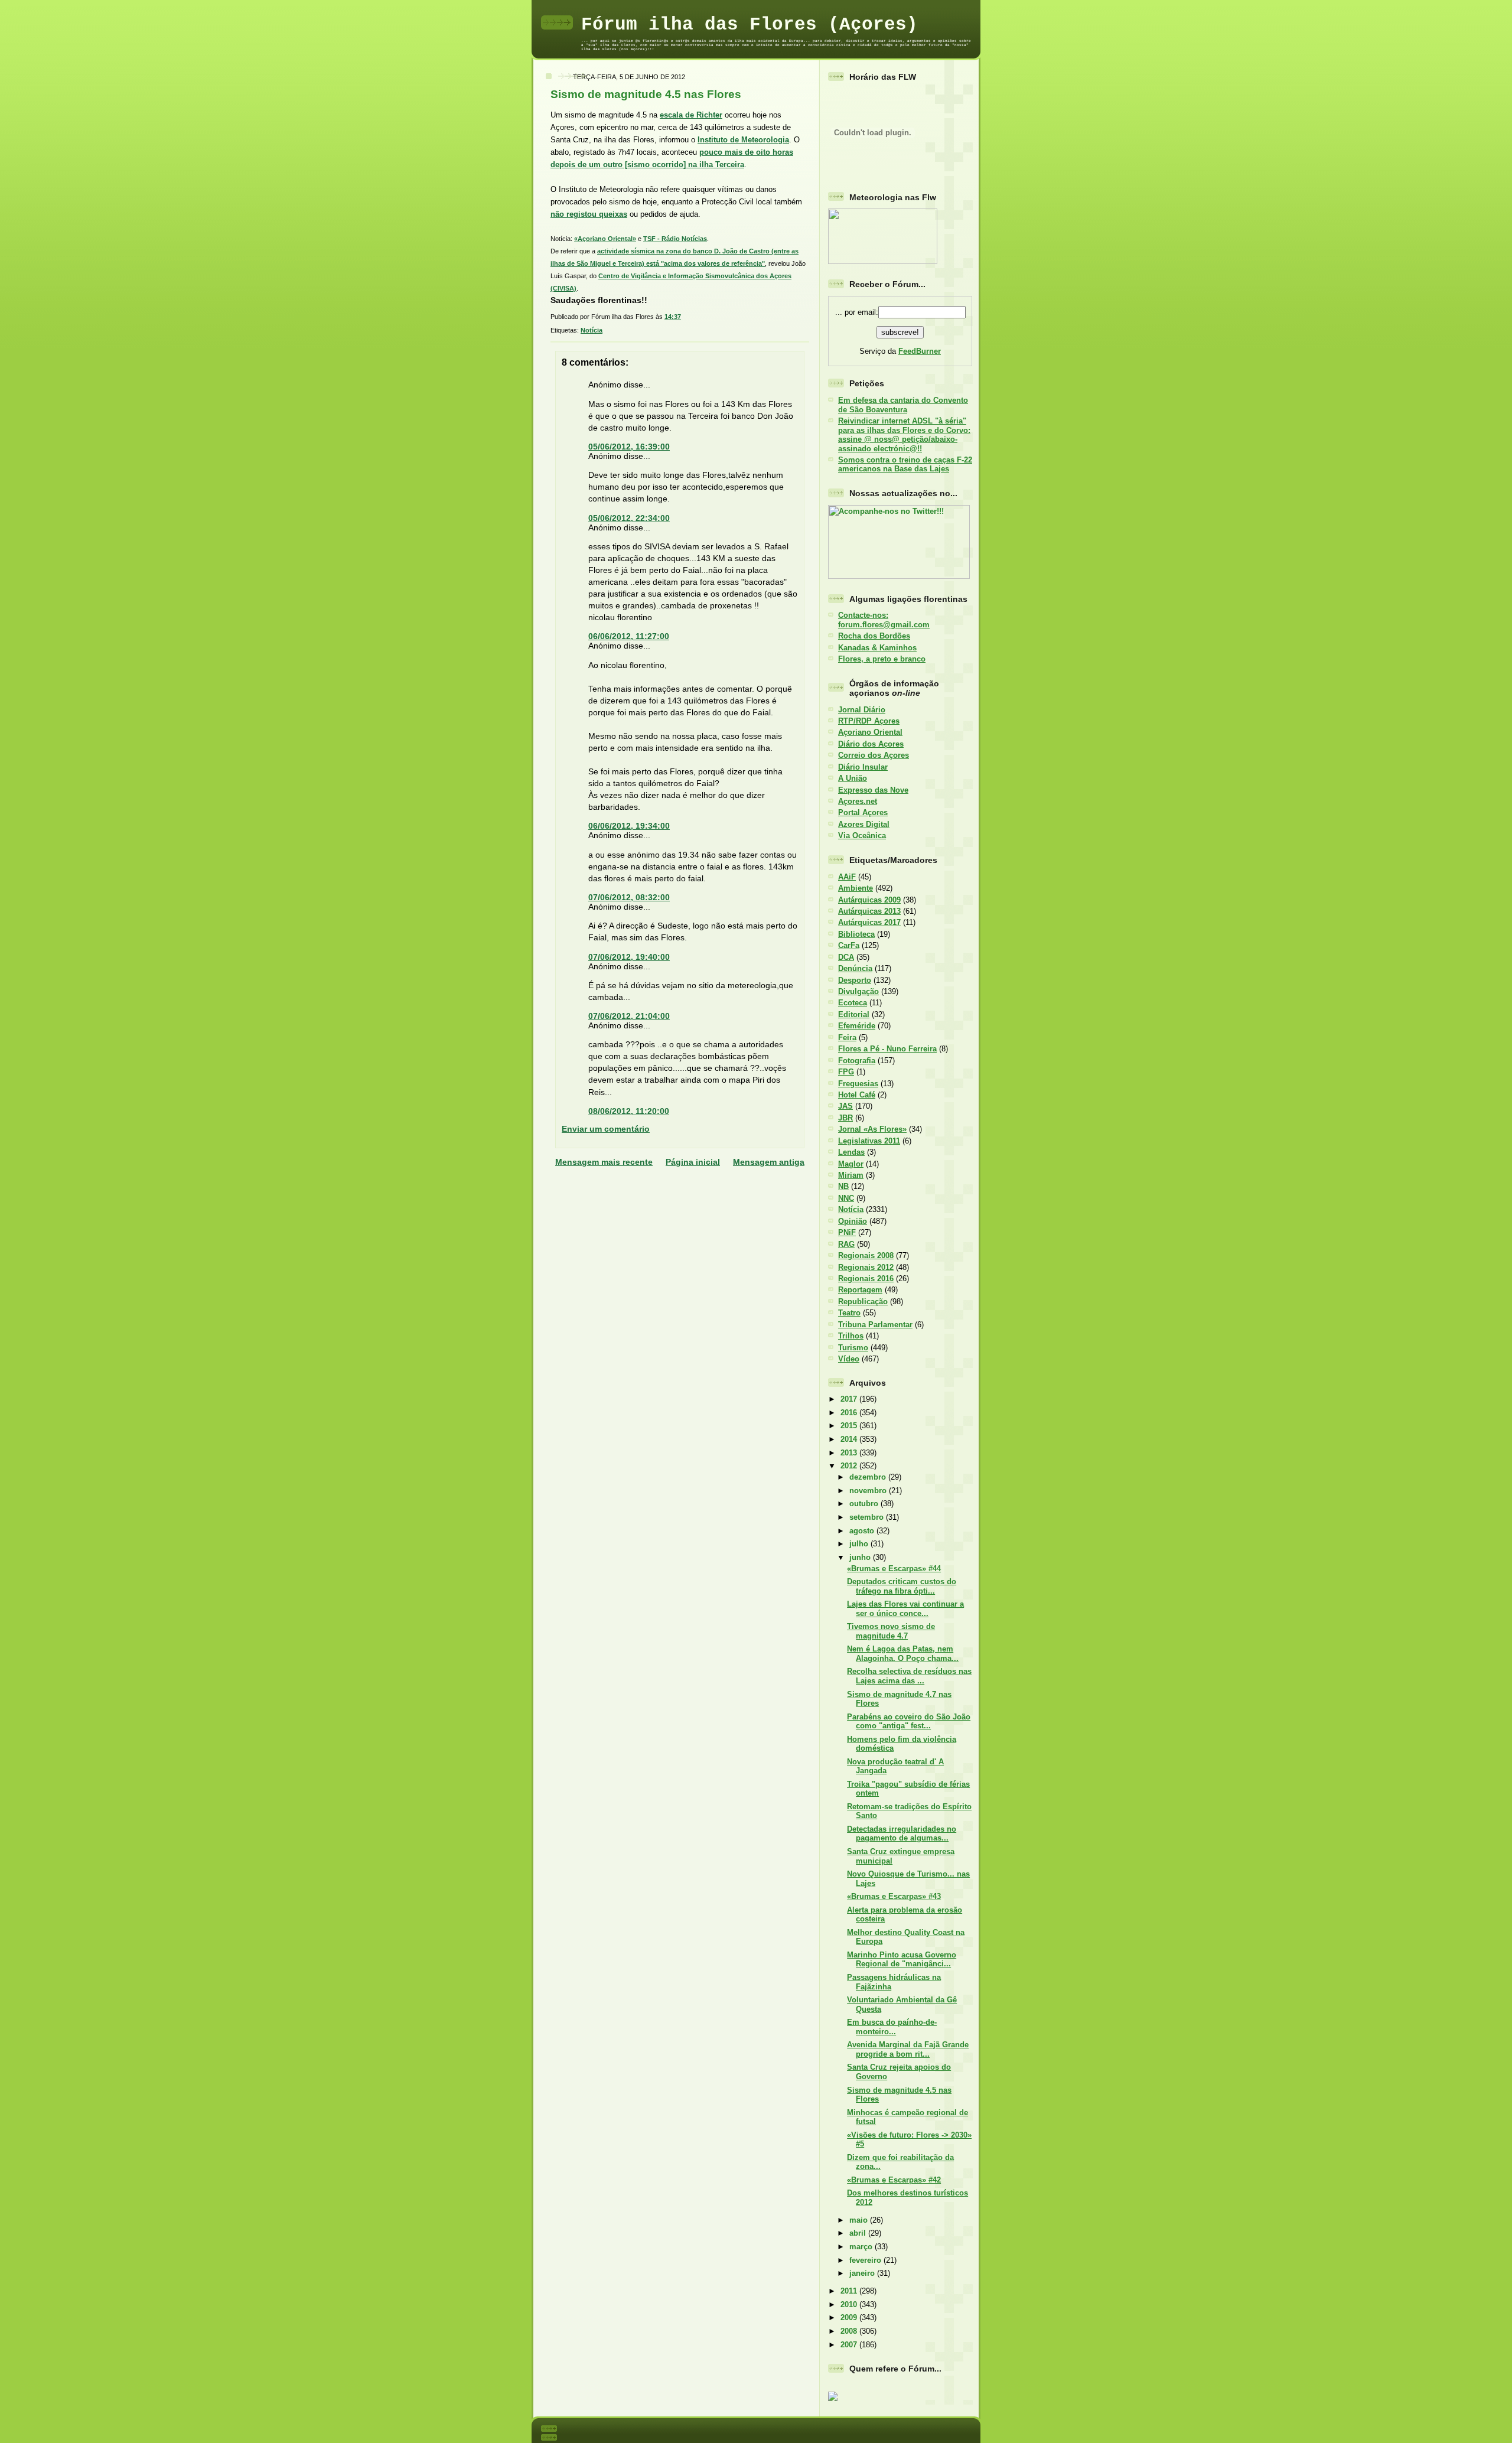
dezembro (869, 1477)
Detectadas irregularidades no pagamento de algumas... (902, 1833)
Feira (847, 1038)
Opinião (853, 1221)
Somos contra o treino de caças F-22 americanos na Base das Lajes (905, 464)
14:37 (673, 317)
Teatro (849, 1313)
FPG (846, 1072)
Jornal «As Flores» (872, 1129)
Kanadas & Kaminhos (877, 648)
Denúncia (855, 968)
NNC (846, 1198)
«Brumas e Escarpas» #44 (894, 1569)
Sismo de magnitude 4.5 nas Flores (646, 94)
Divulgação (858, 991)
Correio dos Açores (874, 755)
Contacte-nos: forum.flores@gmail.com (884, 620)
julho (860, 1544)
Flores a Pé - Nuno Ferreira (887, 1049)
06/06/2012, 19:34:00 (629, 826)
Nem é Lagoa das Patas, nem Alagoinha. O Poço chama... (903, 1653)
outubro (865, 1504)
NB (843, 1186)
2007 (850, 2345)
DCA (846, 957)
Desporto (855, 980)
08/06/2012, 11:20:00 (629, 1111)
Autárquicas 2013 (869, 911)
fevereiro (866, 2260)
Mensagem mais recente (604, 1162)
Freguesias (858, 1084)
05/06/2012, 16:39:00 (629, 447)
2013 (850, 1453)
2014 (850, 1439)
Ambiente (856, 888)
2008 (850, 2331)
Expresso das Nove (873, 790)
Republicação (863, 1302)
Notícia (592, 330)
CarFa (849, 945)
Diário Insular (863, 767)
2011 (850, 2291)
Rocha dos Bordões (874, 636)
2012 (850, 1466)
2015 (850, 1426)
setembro (868, 1517)
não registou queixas (589, 214)
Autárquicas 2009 (869, 900)
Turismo (853, 1348)
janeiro (863, 2273)
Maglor (851, 1164)
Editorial (854, 1014)
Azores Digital (864, 824)
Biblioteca (856, 934)
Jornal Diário (862, 710)
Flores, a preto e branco (882, 659)
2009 (850, 2317)
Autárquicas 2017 (869, 922)
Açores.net (858, 801)
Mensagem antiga (769, 1162)
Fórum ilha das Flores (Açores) (750, 25)
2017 (850, 1399)
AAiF (847, 877)
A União (853, 778)
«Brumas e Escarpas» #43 (894, 1896)
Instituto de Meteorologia (743, 140)
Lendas (851, 1152)
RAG (846, 1244)
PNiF (847, 1232)
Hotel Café (857, 1095)
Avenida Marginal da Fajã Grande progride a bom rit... (908, 2049)
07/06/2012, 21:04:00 (629, 1016)
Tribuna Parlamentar (875, 1325)
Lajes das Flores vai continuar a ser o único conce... (905, 1608)
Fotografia (857, 1061)
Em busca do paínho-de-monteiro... (892, 2027)
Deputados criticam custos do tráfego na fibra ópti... (902, 1586)
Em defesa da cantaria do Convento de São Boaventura (903, 405)
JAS (845, 1106)
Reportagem (860, 1290)
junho (861, 1557)
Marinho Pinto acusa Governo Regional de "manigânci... (902, 1959)
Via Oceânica (862, 835)
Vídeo (849, 1359)
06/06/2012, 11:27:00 (629, 636)
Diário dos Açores (871, 744)
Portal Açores (863, 812)
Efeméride (857, 1026)
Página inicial (693, 1162)
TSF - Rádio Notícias (675, 239)
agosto (863, 1531)
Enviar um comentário (606, 1129)
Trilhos (851, 1336)
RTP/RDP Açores (869, 721)
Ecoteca (853, 1003)
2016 (850, 1413)
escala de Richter (691, 115)
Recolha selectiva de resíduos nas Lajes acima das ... (909, 1676)
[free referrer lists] (833, 2399)
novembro (869, 1491)
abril (859, 2233)
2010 (850, 2304)
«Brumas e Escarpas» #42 (894, 2180)
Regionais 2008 (866, 1255)
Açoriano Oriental (870, 732)
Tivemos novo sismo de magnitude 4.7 (891, 1631)
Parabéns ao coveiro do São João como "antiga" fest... (909, 1721)
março (862, 2247)
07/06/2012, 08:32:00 (629, 897)
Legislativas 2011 (869, 1141)
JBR (845, 1118)
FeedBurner (920, 351)
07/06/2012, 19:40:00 (629, 957)
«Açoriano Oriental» (605, 239)
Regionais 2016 (866, 1278)
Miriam (851, 1175)
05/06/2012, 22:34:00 (629, 518)
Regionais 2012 (866, 1267)
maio (860, 2220)
